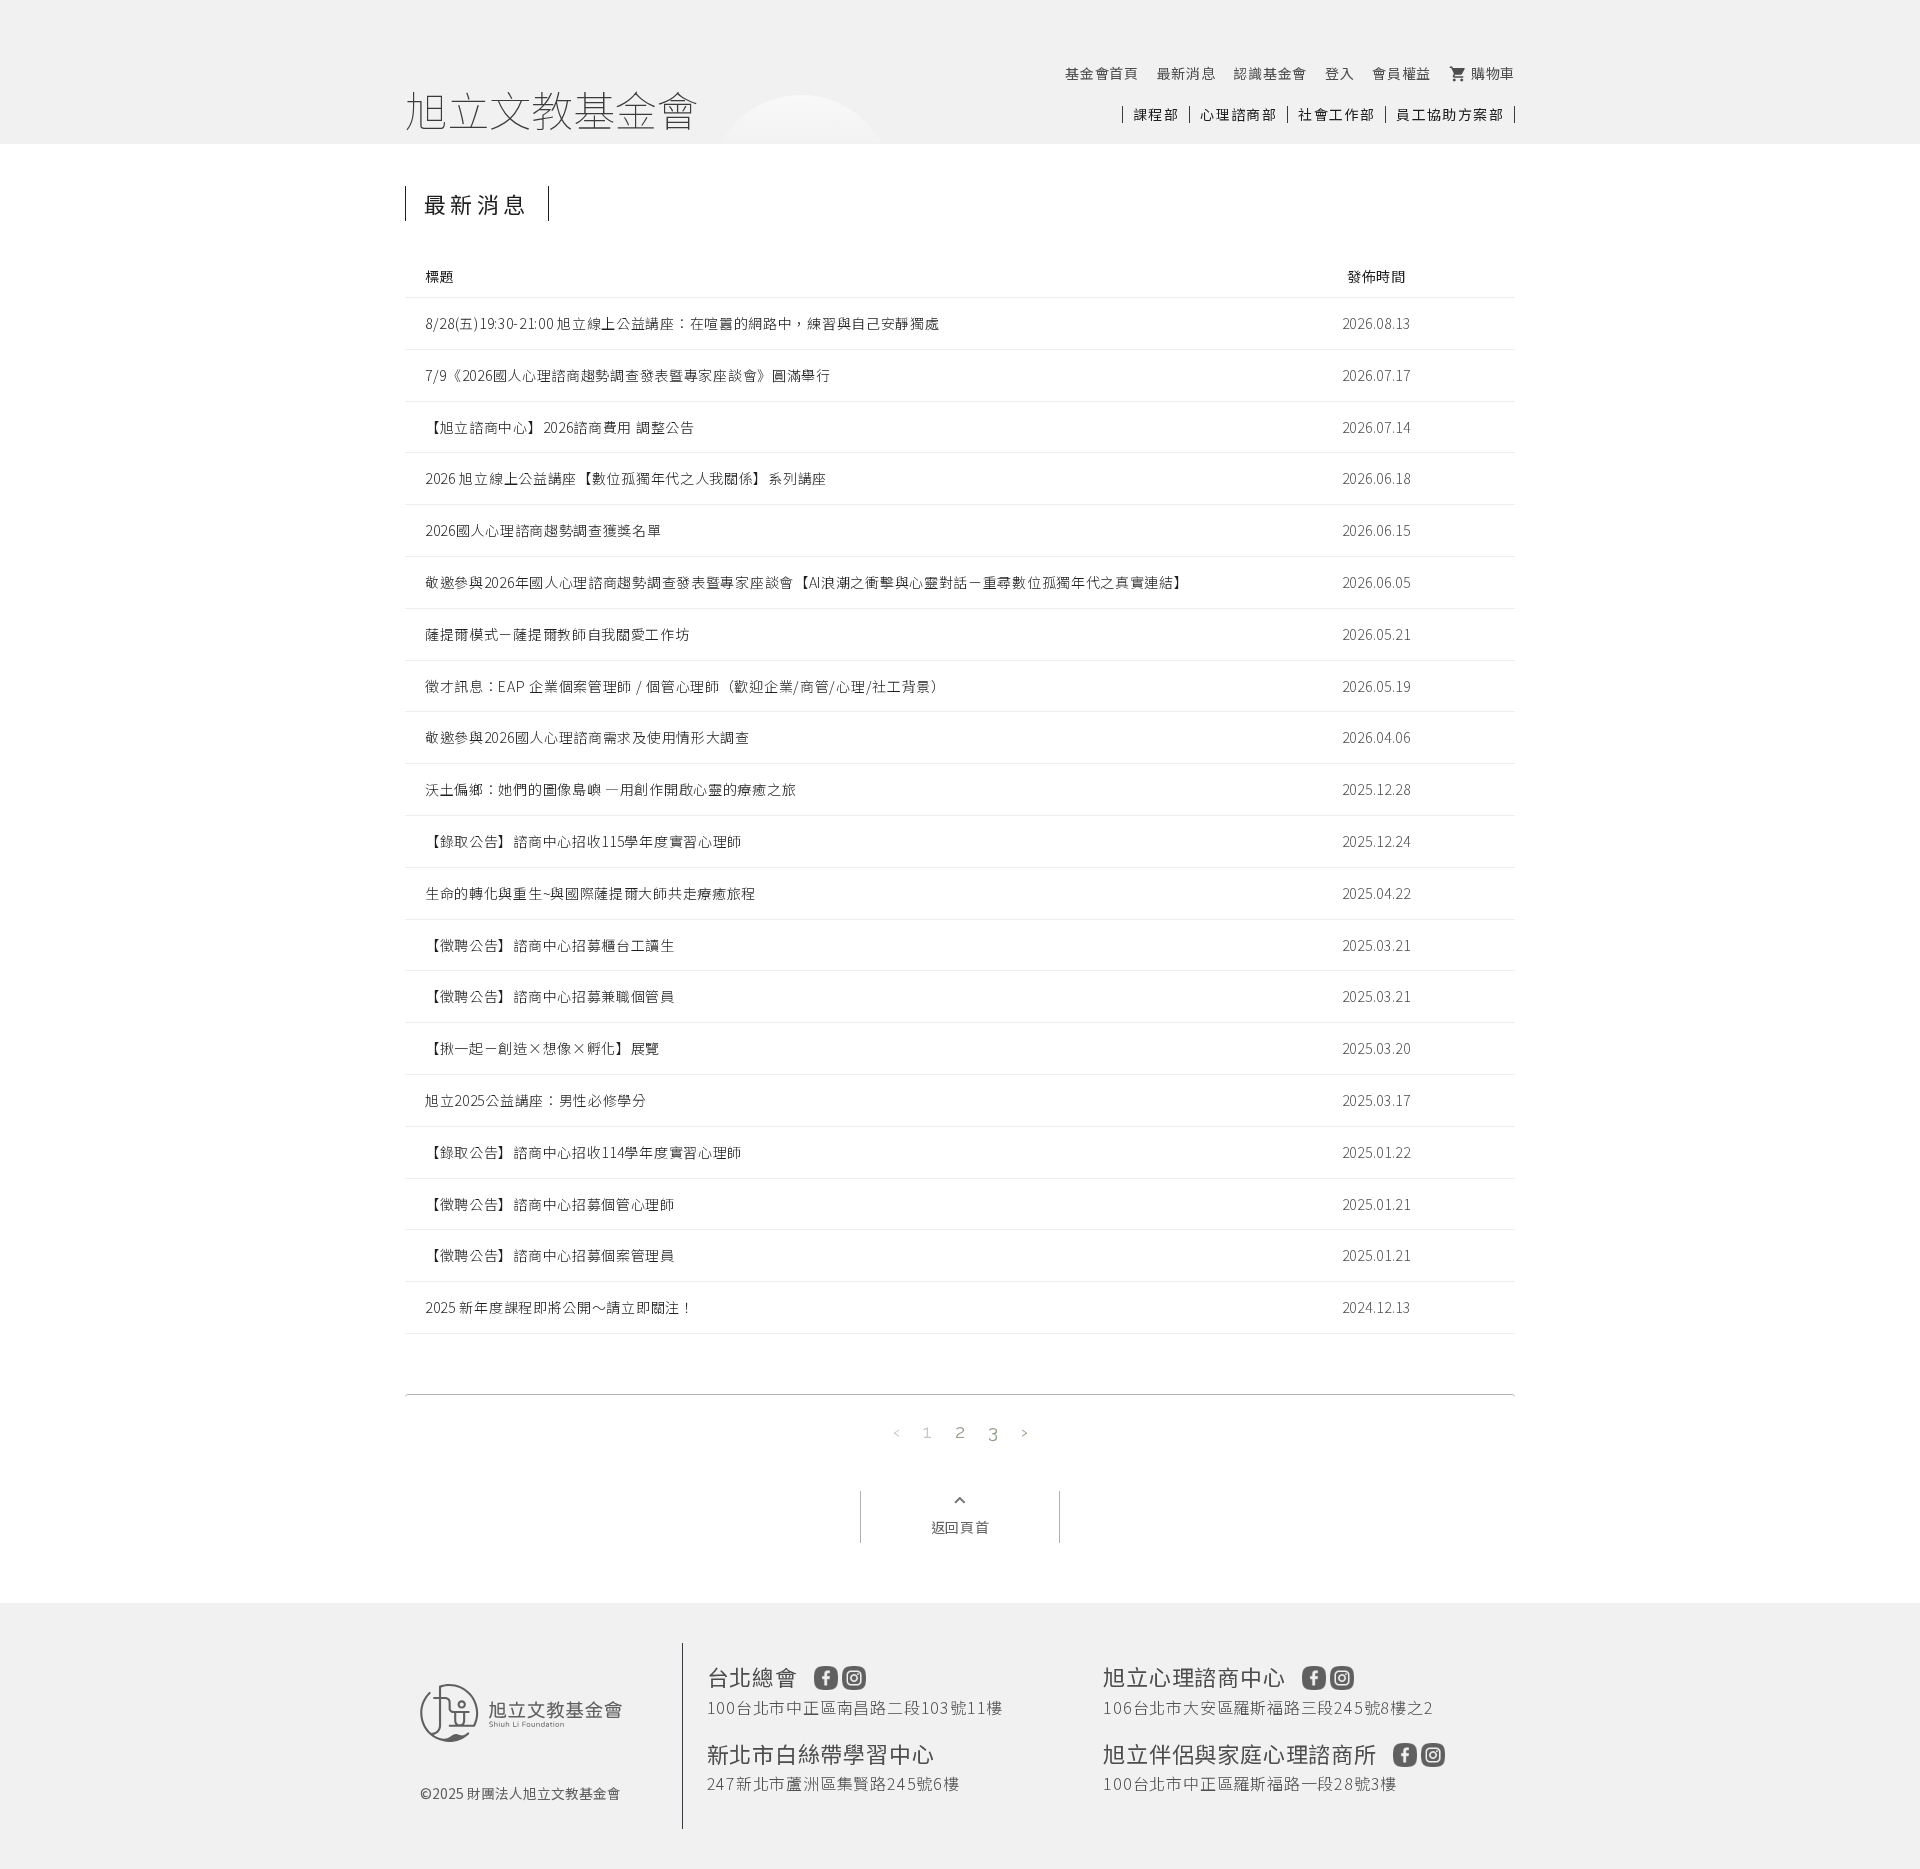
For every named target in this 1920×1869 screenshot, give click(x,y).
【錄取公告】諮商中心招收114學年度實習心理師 (583, 1152)
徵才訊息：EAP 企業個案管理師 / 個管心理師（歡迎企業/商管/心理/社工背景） (685, 686)
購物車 (1482, 73)
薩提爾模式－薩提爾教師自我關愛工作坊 (557, 634)
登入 (1339, 73)
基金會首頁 (1102, 73)
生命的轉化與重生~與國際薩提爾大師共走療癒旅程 (590, 893)
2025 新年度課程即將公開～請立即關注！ (560, 1307)
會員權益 (1401, 73)
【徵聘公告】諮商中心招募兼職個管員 (550, 996)
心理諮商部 (1238, 114)
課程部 (1156, 114)
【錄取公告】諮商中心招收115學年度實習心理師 (583, 841)
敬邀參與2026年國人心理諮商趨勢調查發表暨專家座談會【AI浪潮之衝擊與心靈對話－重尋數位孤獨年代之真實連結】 (807, 582)
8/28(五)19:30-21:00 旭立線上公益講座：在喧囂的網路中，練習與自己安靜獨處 (682, 323)
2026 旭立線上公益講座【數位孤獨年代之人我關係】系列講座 (626, 478)
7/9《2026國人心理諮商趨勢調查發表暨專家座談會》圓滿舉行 (628, 375)
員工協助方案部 (1450, 114)
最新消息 (1186, 73)
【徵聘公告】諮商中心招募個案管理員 (550, 1255)
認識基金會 (1270, 73)
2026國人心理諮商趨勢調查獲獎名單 (543, 530)
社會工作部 (1336, 114)
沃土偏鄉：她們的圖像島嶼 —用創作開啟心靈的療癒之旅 (610, 789)
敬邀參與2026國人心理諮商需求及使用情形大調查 (587, 737)
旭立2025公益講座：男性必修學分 (536, 1100)
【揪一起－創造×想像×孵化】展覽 (542, 1048)
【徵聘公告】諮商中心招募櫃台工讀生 (550, 945)
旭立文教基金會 (552, 108)
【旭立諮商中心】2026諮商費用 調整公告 (560, 427)
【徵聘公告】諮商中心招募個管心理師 (550, 1204)
